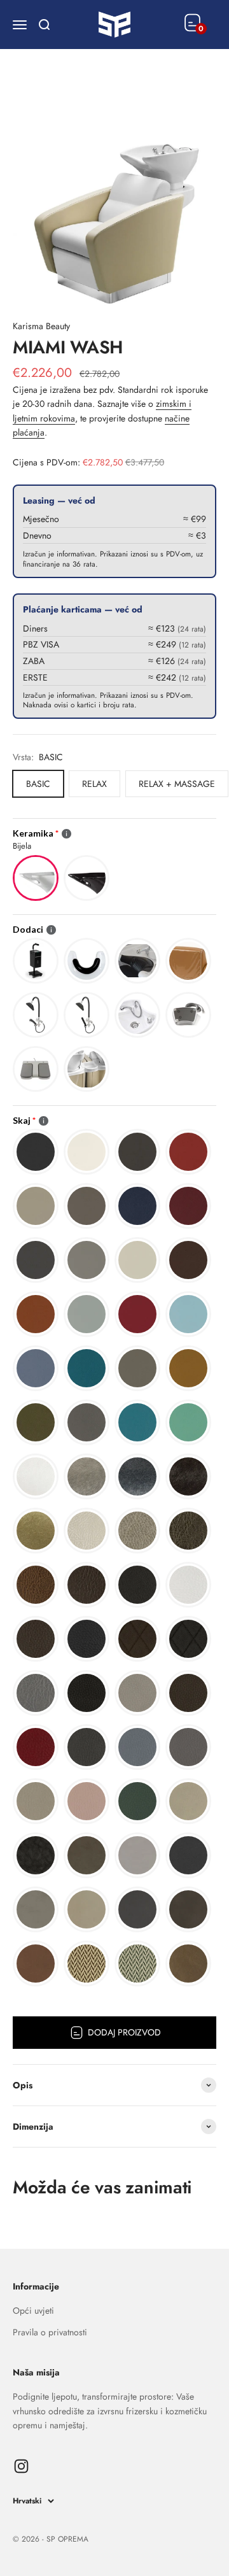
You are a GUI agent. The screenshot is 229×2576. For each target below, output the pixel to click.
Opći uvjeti (33, 2311)
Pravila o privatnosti (50, 2332)
